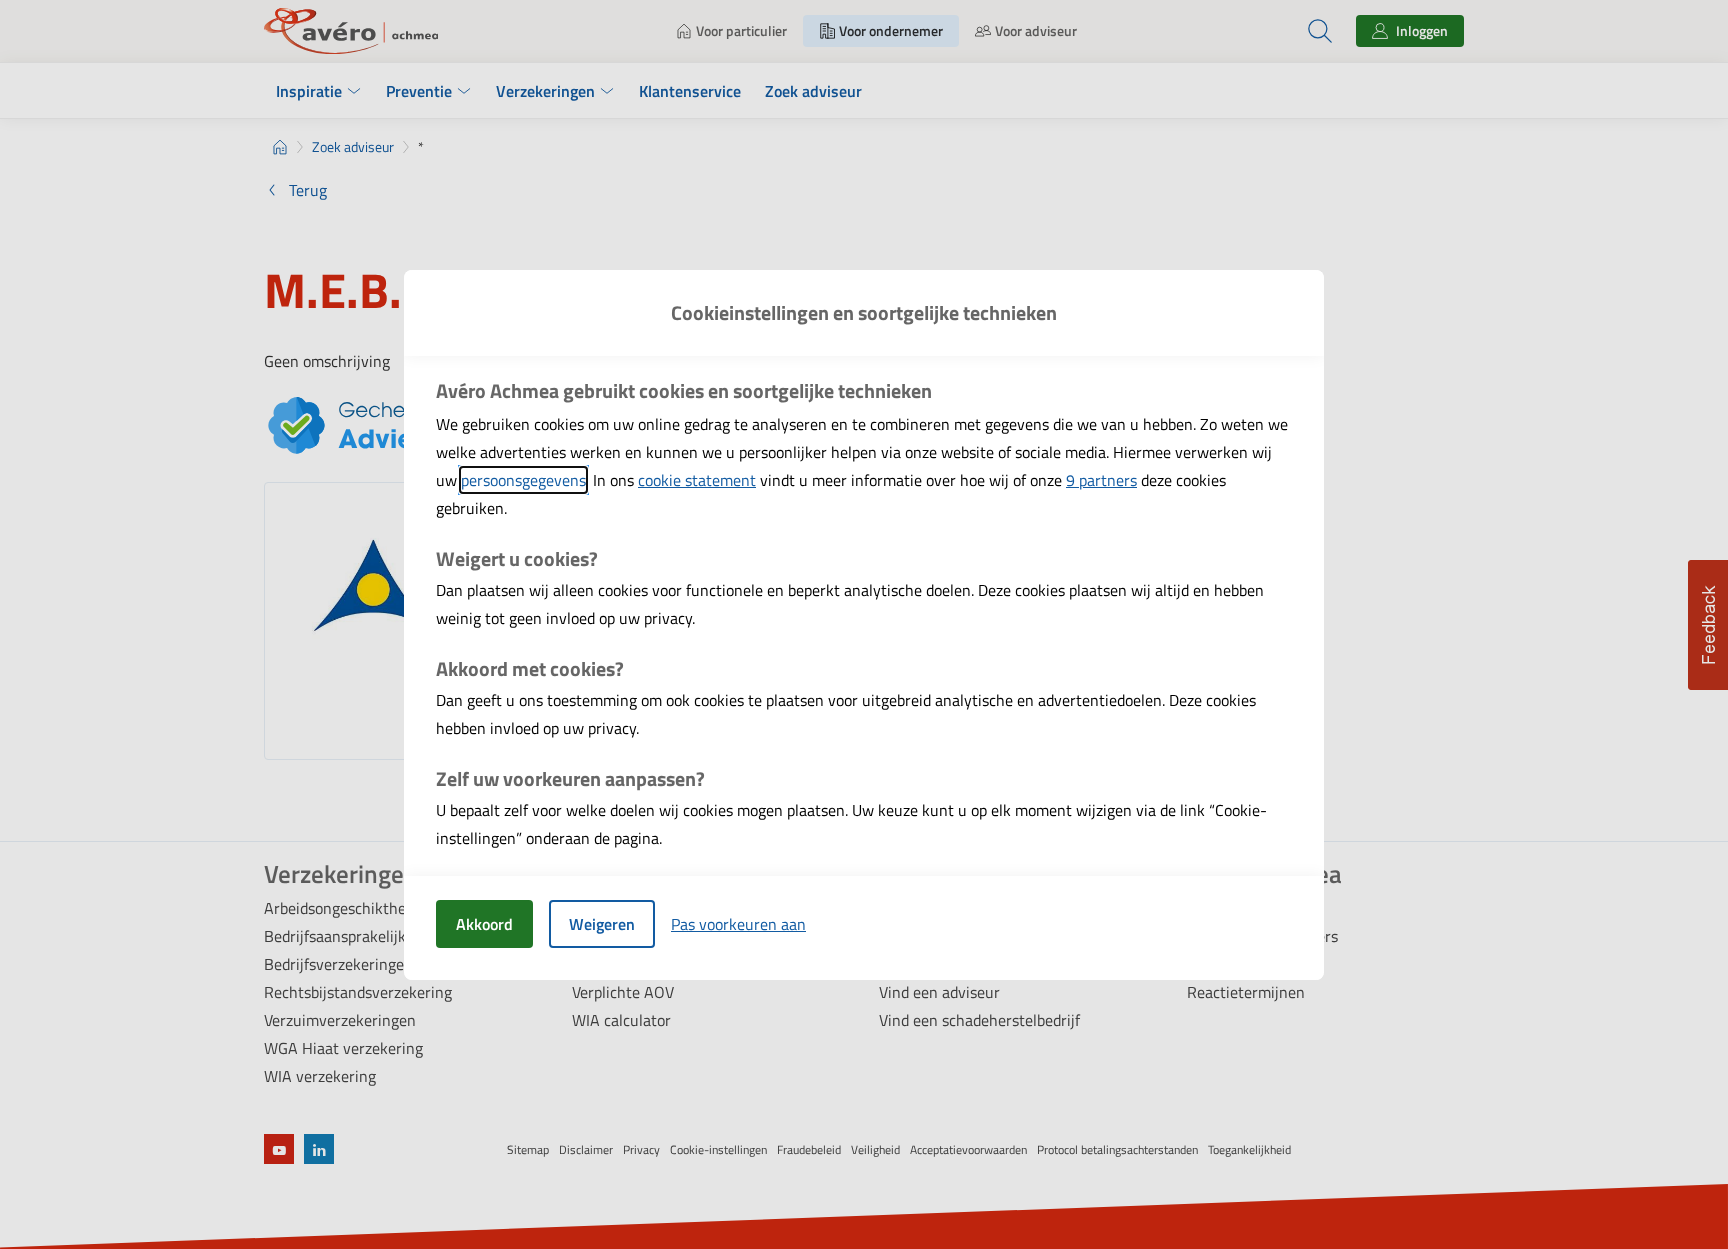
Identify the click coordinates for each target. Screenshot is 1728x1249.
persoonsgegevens (523, 480)
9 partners (1101, 480)
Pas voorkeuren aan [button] (738, 924)
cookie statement (697, 480)
